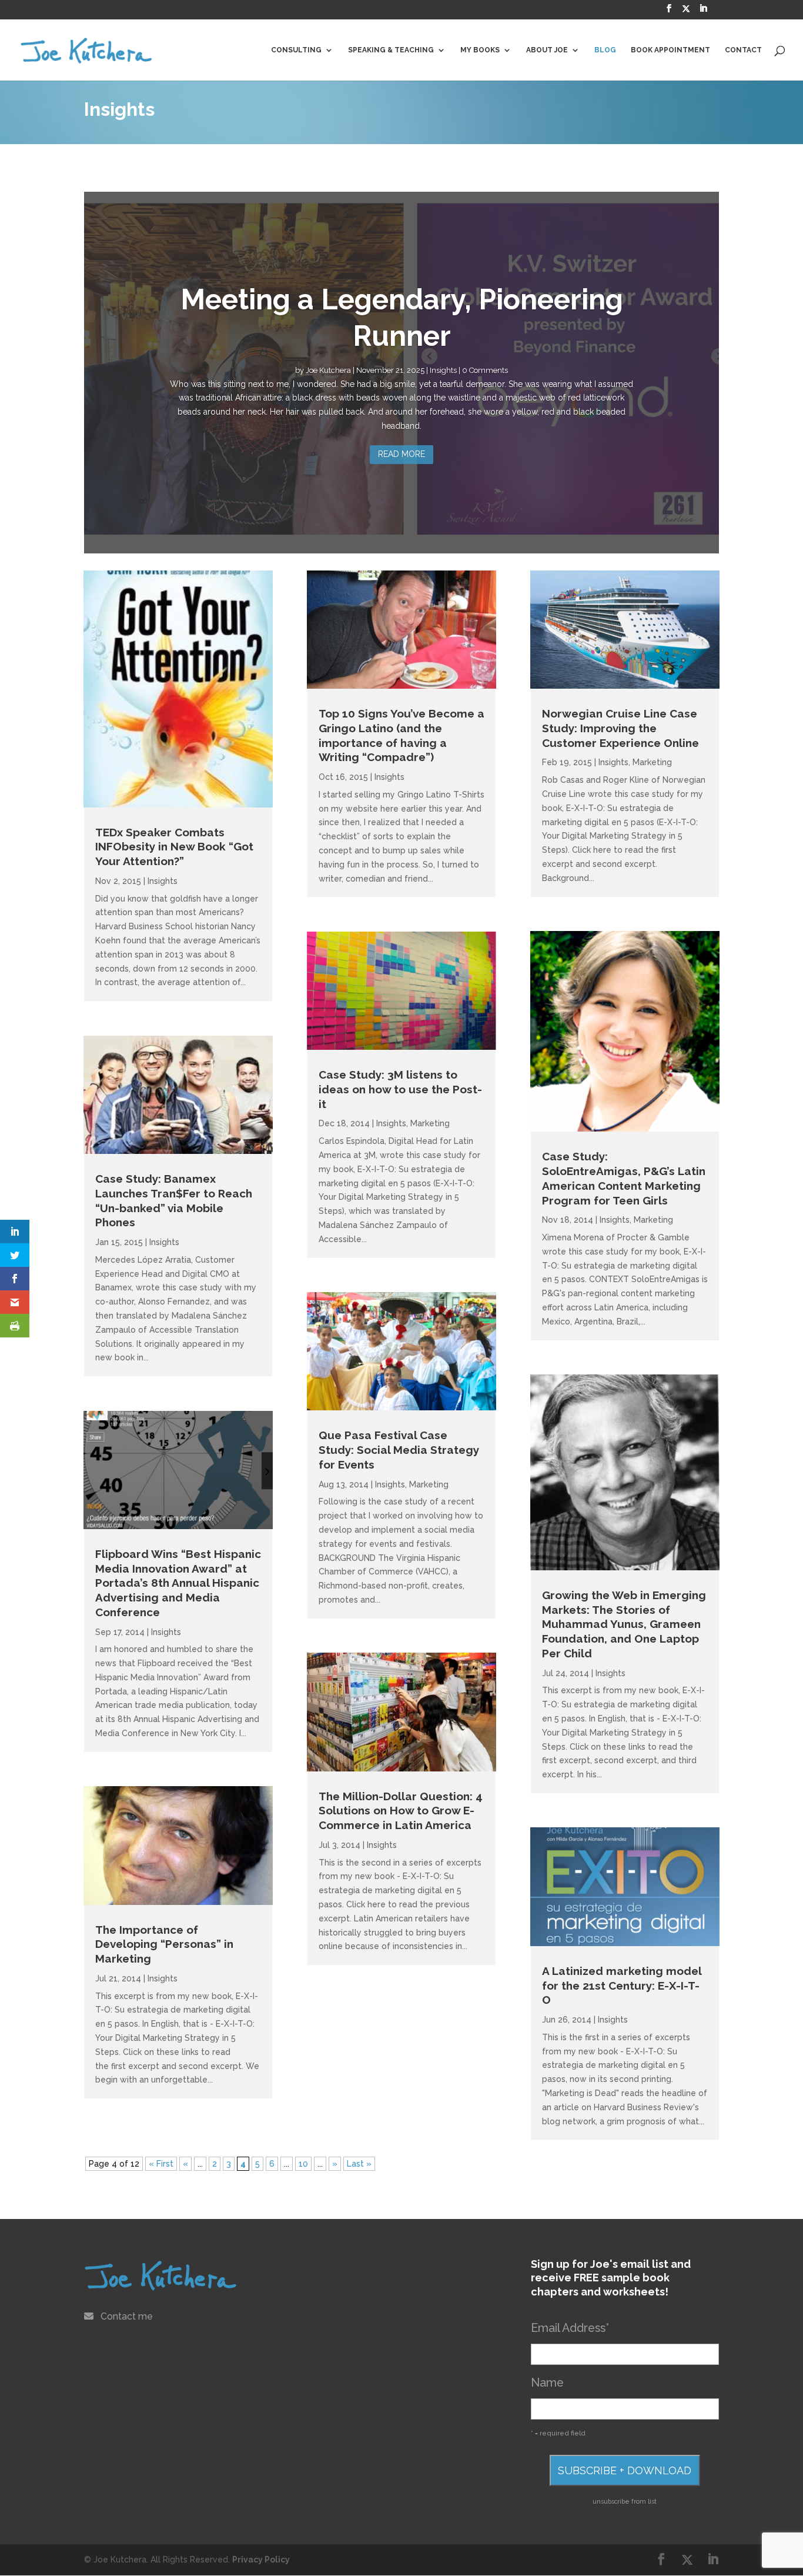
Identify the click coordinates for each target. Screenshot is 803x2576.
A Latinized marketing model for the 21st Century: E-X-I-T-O (622, 1985)
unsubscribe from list (625, 2501)
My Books (480, 50)
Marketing (430, 1123)
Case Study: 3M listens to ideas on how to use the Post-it (400, 1089)
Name (547, 2383)
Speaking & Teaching (391, 50)
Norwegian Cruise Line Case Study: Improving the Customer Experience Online (620, 728)
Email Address (570, 2328)
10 (303, 2164)
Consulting (296, 50)
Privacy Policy (261, 2560)
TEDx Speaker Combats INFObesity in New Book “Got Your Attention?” (174, 847)
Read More (401, 454)
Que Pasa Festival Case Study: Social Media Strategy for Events (399, 1449)
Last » (359, 2164)
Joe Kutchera (328, 370)
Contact (743, 50)
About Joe (547, 50)
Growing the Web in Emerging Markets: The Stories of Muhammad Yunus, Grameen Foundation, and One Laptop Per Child (624, 1624)
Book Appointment (670, 50)
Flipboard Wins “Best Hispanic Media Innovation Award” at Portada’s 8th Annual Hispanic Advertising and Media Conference (178, 1583)
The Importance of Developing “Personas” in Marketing (164, 1944)
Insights (443, 370)
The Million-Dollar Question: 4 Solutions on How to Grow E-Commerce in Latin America (401, 1811)
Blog (605, 50)
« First (161, 2164)
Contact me (127, 2316)
